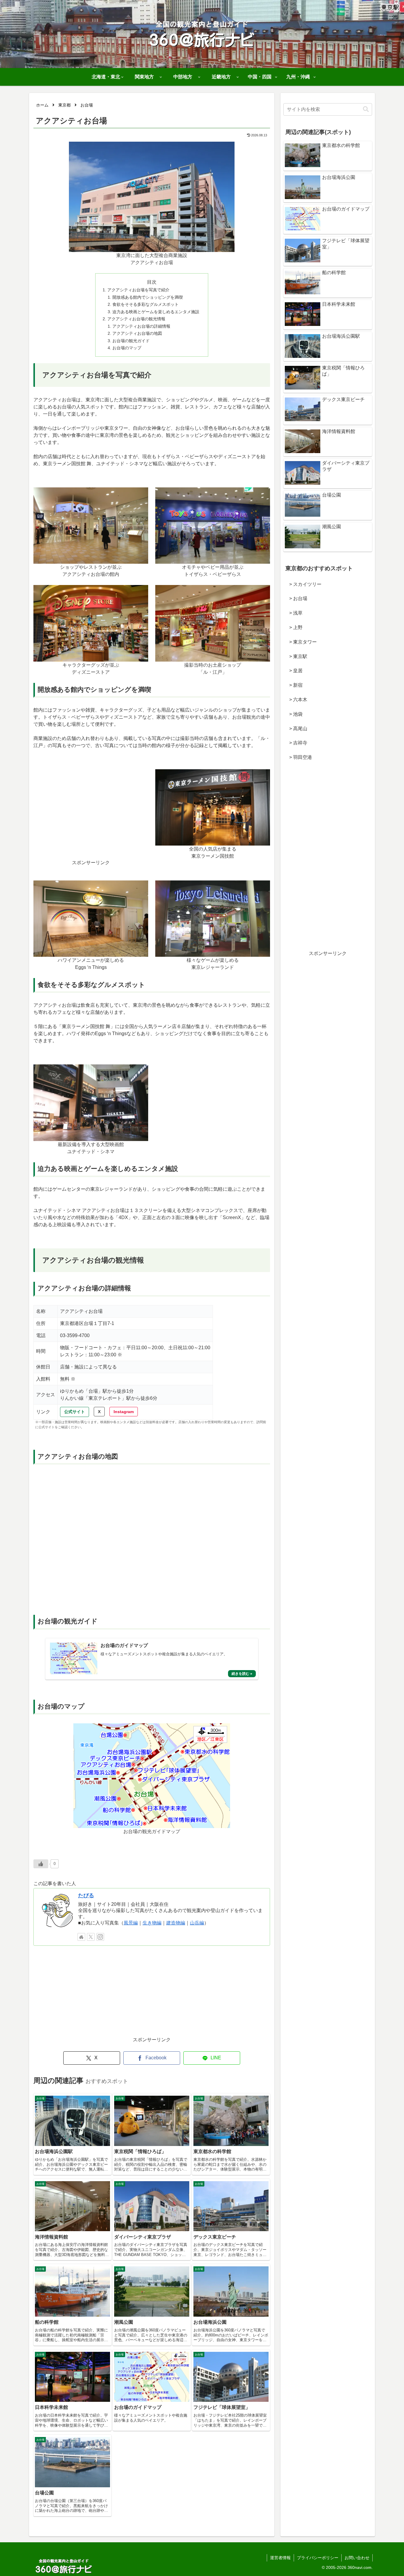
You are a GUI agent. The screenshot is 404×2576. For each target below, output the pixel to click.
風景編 (131, 1923)
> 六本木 (296, 700)
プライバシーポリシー (318, 2558)
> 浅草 (294, 613)
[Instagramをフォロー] (100, 1937)
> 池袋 (294, 714)
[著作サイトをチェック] (81, 1937)
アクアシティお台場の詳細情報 (141, 326)
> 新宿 (294, 685)
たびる (86, 1895)
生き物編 (152, 1923)
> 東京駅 (296, 656)
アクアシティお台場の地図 (137, 333)
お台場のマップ (127, 348)
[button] (366, 109)
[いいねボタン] (41, 1864)
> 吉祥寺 (296, 743)
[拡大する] (227, 149)
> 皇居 (294, 671)
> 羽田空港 (298, 757)
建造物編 (176, 1923)
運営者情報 (280, 2558)
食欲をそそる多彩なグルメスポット (146, 304)
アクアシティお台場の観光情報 (136, 319)
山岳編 (197, 1923)
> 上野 (294, 627)
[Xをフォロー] (91, 1937)
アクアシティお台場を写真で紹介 (138, 290)
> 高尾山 (296, 729)
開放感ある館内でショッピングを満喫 (148, 297)
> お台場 (296, 598)
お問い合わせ (357, 2558)
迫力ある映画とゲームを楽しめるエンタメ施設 (156, 312)
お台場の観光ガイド (131, 341)
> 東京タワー (301, 642)
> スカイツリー (303, 584)
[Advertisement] (91, 818)
